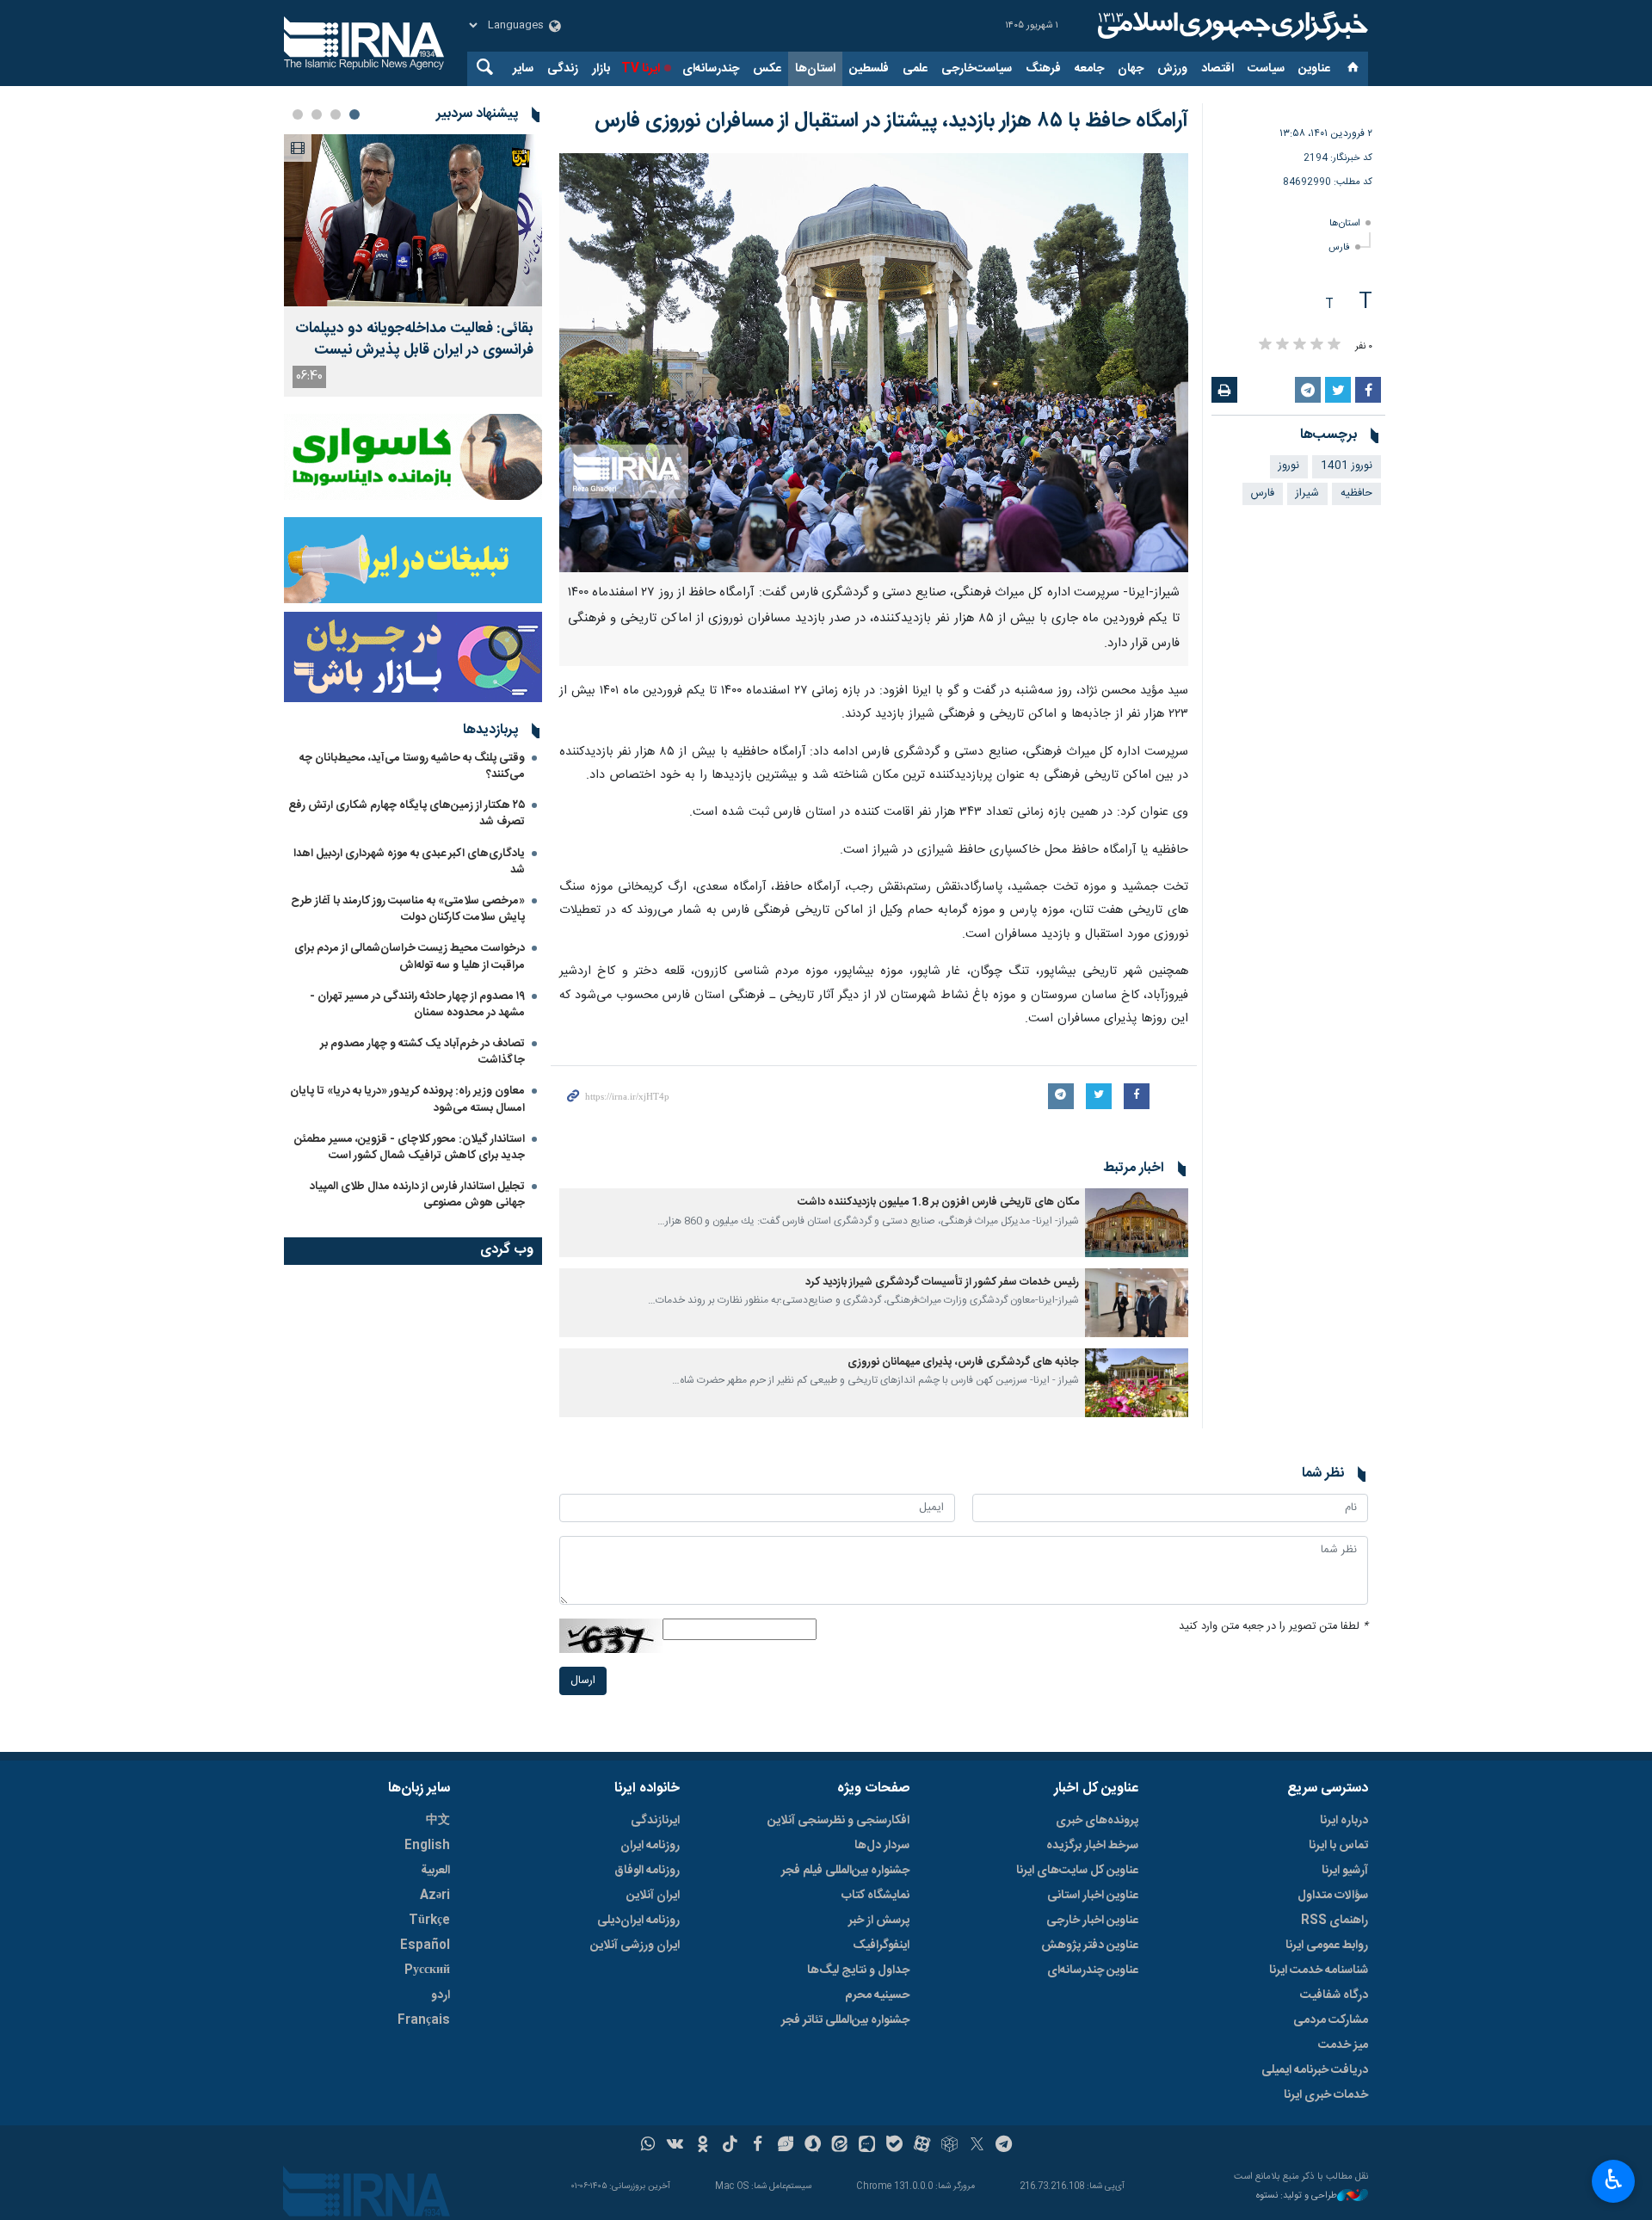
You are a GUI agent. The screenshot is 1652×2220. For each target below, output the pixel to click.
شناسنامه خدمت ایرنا (1319, 1970)
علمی (915, 69)
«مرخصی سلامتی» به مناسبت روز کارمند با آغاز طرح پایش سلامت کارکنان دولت (408, 909)
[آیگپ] (867, 2146)
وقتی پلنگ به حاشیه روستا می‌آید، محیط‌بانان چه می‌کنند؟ (412, 766)
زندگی (563, 69)
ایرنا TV (641, 69)
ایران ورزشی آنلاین (635, 1946)
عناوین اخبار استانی (1093, 1896)
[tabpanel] (413, 265)
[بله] (894, 2146)
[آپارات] (922, 2146)
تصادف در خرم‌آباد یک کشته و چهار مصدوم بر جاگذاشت (422, 1052)
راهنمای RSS (1335, 1921)
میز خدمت (1343, 2045)
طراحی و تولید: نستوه (1297, 2196)
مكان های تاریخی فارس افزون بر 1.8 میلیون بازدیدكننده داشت (938, 1202)
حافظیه (1356, 493)
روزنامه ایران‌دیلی (638, 1921)
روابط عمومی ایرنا (1327, 1946)
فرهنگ (1043, 69)
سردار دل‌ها (882, 1846)
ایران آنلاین (653, 1896)
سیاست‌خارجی (977, 69)
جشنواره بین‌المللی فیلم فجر (845, 1871)
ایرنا (1230, 26)
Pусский (427, 1970)
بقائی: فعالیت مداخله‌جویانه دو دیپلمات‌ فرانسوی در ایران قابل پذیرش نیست (414, 340)
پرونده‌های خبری (1097, 1821)
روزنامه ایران (650, 1846)
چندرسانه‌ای (711, 69)
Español (425, 1946)
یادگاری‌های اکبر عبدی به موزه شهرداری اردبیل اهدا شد (409, 862)
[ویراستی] (785, 2146)
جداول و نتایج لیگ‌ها (858, 1970)
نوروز (1289, 466)
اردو (441, 1995)
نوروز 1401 (1347, 466)
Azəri (435, 1896)
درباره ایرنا (1344, 1821)
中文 (438, 1821)
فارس (1339, 247)
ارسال (583, 1681)
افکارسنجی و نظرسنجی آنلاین (838, 1821)
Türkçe (429, 1921)
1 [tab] (354, 114)
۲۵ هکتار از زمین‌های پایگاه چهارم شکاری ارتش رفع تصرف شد (407, 814)
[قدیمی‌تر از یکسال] (1137, 1223)
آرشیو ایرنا (1345, 1871)
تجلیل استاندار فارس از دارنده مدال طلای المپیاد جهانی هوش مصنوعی (417, 1195)
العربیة (435, 1871)
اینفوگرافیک (881, 1946)
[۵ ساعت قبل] (413, 220)
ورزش (1172, 69)
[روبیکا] (949, 2146)
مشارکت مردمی (1331, 2020)
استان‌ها (815, 69)
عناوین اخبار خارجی (1092, 1921)
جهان (1131, 69)
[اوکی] (703, 2146)
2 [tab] (336, 114)
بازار (601, 69)
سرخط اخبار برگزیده (1092, 1846)
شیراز (1307, 493)
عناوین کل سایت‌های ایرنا (1077, 1871)
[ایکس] (977, 2146)
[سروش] (813, 2146)
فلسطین (869, 69)
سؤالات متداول (1333, 1896)
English (427, 1846)
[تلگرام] (1005, 2146)
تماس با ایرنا (1338, 1846)
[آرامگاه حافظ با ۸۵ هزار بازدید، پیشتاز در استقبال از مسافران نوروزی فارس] (874, 363)
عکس (767, 69)
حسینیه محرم (877, 1995)
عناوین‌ (1314, 69)
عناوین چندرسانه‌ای (1093, 1970)
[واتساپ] (648, 2146)
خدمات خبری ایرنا (1326, 2095)
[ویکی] (675, 2146)
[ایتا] (840, 2146)
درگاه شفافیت (1334, 1995)
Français (424, 2020)
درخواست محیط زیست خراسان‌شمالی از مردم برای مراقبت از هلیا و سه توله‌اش (410, 956)
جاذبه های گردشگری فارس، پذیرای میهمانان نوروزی (963, 1363)
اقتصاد (1217, 69)
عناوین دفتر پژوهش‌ (1090, 1946)
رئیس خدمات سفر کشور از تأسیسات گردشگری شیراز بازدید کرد (942, 1283)
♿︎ (1614, 2180)
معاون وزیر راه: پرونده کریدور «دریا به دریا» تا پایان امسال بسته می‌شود (407, 1099)
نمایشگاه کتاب (875, 1896)
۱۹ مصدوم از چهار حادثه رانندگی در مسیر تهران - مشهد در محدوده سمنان (417, 1005)
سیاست (1266, 69)
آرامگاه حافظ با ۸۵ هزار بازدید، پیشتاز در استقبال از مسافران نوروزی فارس (891, 121)
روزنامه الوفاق (647, 1871)
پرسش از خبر (879, 1921)
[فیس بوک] (758, 2146)
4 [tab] (298, 114)
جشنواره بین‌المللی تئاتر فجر (845, 2020)
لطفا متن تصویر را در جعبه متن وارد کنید (1273, 1627)
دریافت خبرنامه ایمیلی (1315, 2070)
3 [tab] (317, 114)
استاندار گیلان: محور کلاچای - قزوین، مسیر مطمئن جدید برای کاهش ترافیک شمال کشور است (410, 1147)
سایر (523, 69)
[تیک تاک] (730, 2146)
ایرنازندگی (655, 1821)
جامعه (1089, 69)
